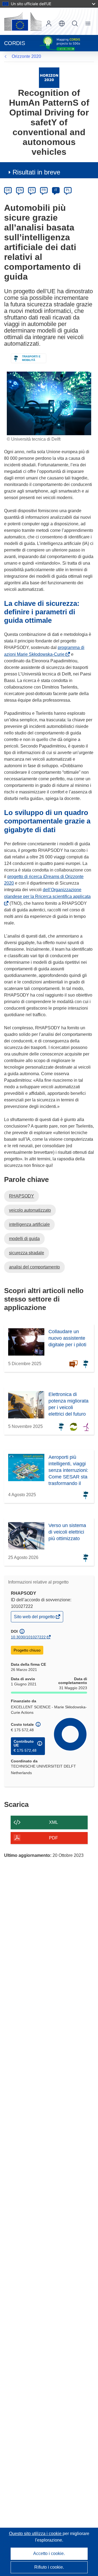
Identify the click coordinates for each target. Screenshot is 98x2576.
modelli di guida (24, 1239)
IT (56, 190)
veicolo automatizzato (30, 1210)
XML (53, 1822)
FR (44, 190)
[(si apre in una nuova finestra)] (23, 21)
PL (68, 190)
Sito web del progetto (35, 1618)
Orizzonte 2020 (26, 56)
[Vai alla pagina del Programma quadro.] (49, 77)
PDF (53, 1838)
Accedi (49, 23)
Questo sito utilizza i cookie (36, 2534)
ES (32, 190)
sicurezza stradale (27, 1253)
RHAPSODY (22, 1196)
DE (8, 190)
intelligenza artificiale (29, 1224)
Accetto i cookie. (49, 2553)
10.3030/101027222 (28, 1637)
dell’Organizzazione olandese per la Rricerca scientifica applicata (47, 896)
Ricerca (75, 23)
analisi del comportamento (34, 1267)
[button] (62, 23)
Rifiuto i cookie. (49, 2567)
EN (20, 190)
